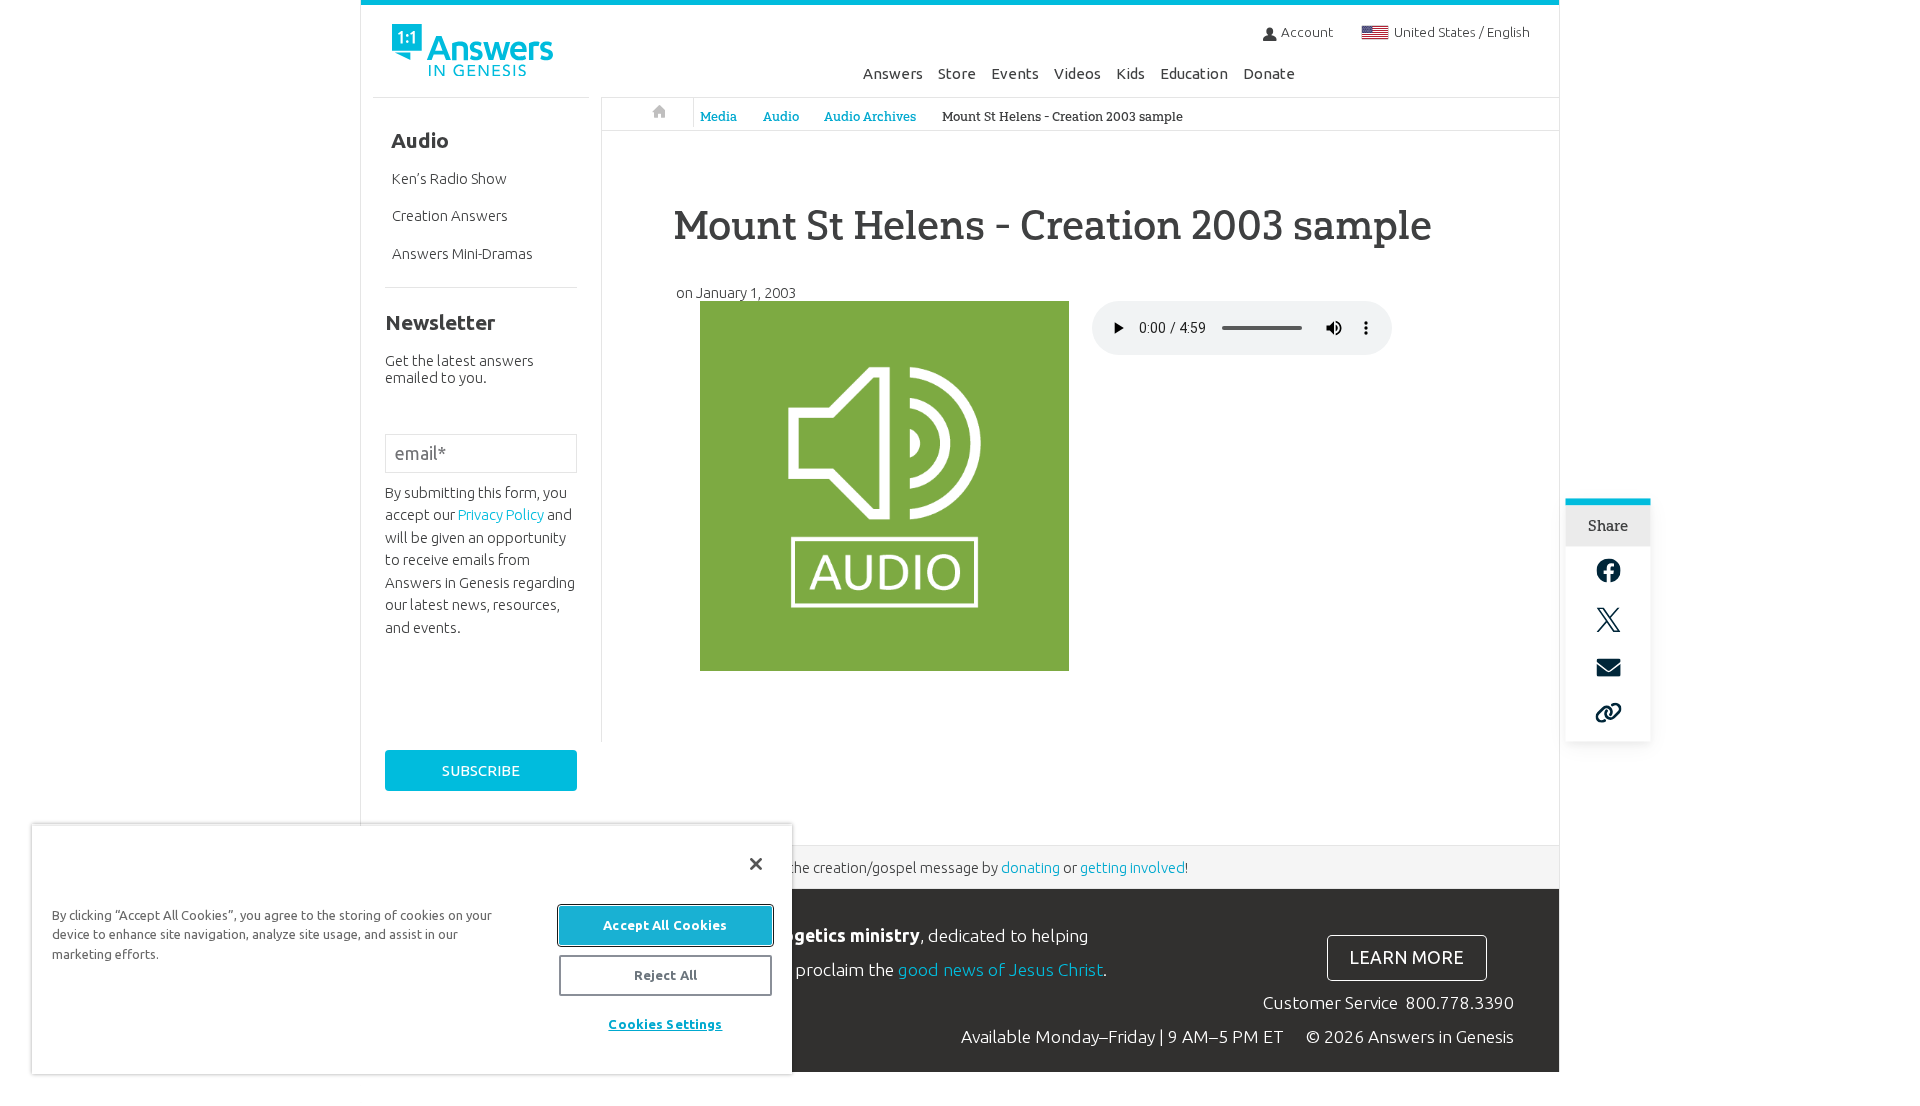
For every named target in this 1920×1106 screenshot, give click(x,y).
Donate (1269, 73)
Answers (893, 73)
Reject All (665, 975)
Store (957, 73)
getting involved (1132, 867)
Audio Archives (870, 116)
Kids (1130, 73)
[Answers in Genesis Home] (475, 53)
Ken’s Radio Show (449, 178)
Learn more (1406, 957)
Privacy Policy (501, 514)
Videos (1077, 73)
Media (718, 116)
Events (1015, 73)
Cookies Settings (665, 1024)
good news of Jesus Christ (1000, 969)
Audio (781, 116)
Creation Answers (450, 215)
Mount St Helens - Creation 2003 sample (1062, 116)
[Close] (756, 864)
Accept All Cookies (665, 925)
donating (1030, 867)
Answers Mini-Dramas (462, 253)
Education (1194, 73)
